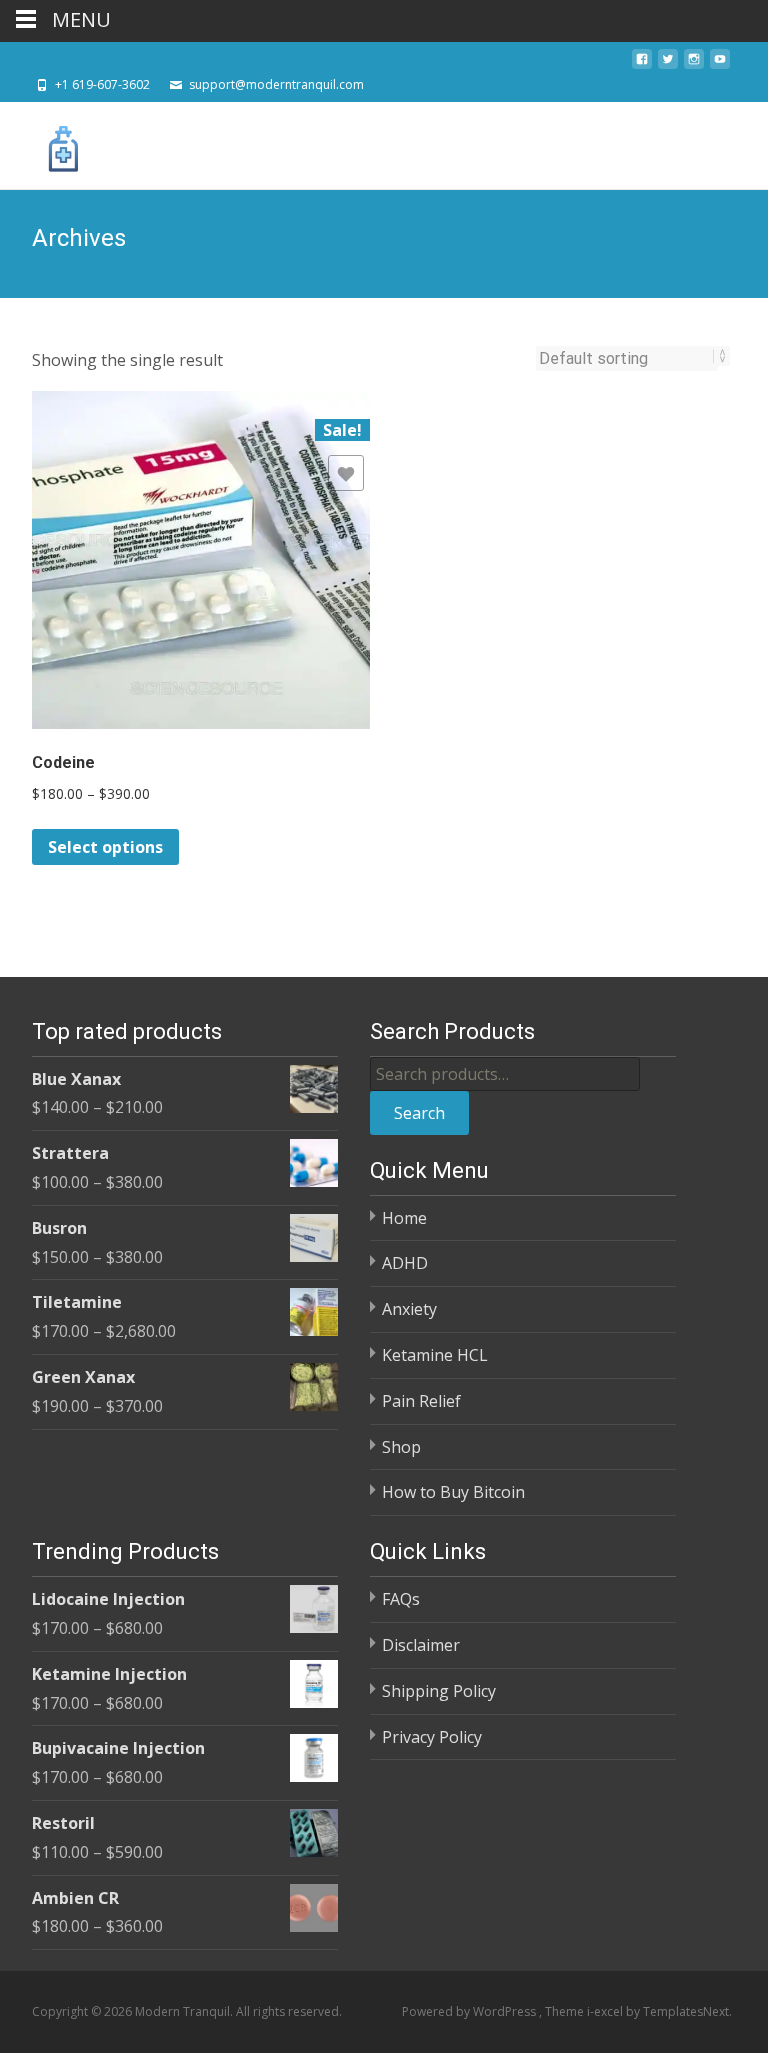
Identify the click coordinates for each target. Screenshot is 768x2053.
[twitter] (668, 65)
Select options (105, 847)
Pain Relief (421, 1401)
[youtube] (720, 65)
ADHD (405, 1263)
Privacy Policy (432, 1737)
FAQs (401, 1599)
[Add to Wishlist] (346, 473)
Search (419, 1113)
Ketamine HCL (435, 1355)
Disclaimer (421, 1645)
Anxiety (409, 1309)
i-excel (606, 2011)
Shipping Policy (439, 1691)
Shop (401, 1447)
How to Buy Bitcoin (453, 1492)
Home (404, 1218)
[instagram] (694, 65)
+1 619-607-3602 (102, 84)
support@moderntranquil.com (276, 84)
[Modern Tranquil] (48, 142)
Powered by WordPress (470, 2011)
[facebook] (642, 65)
